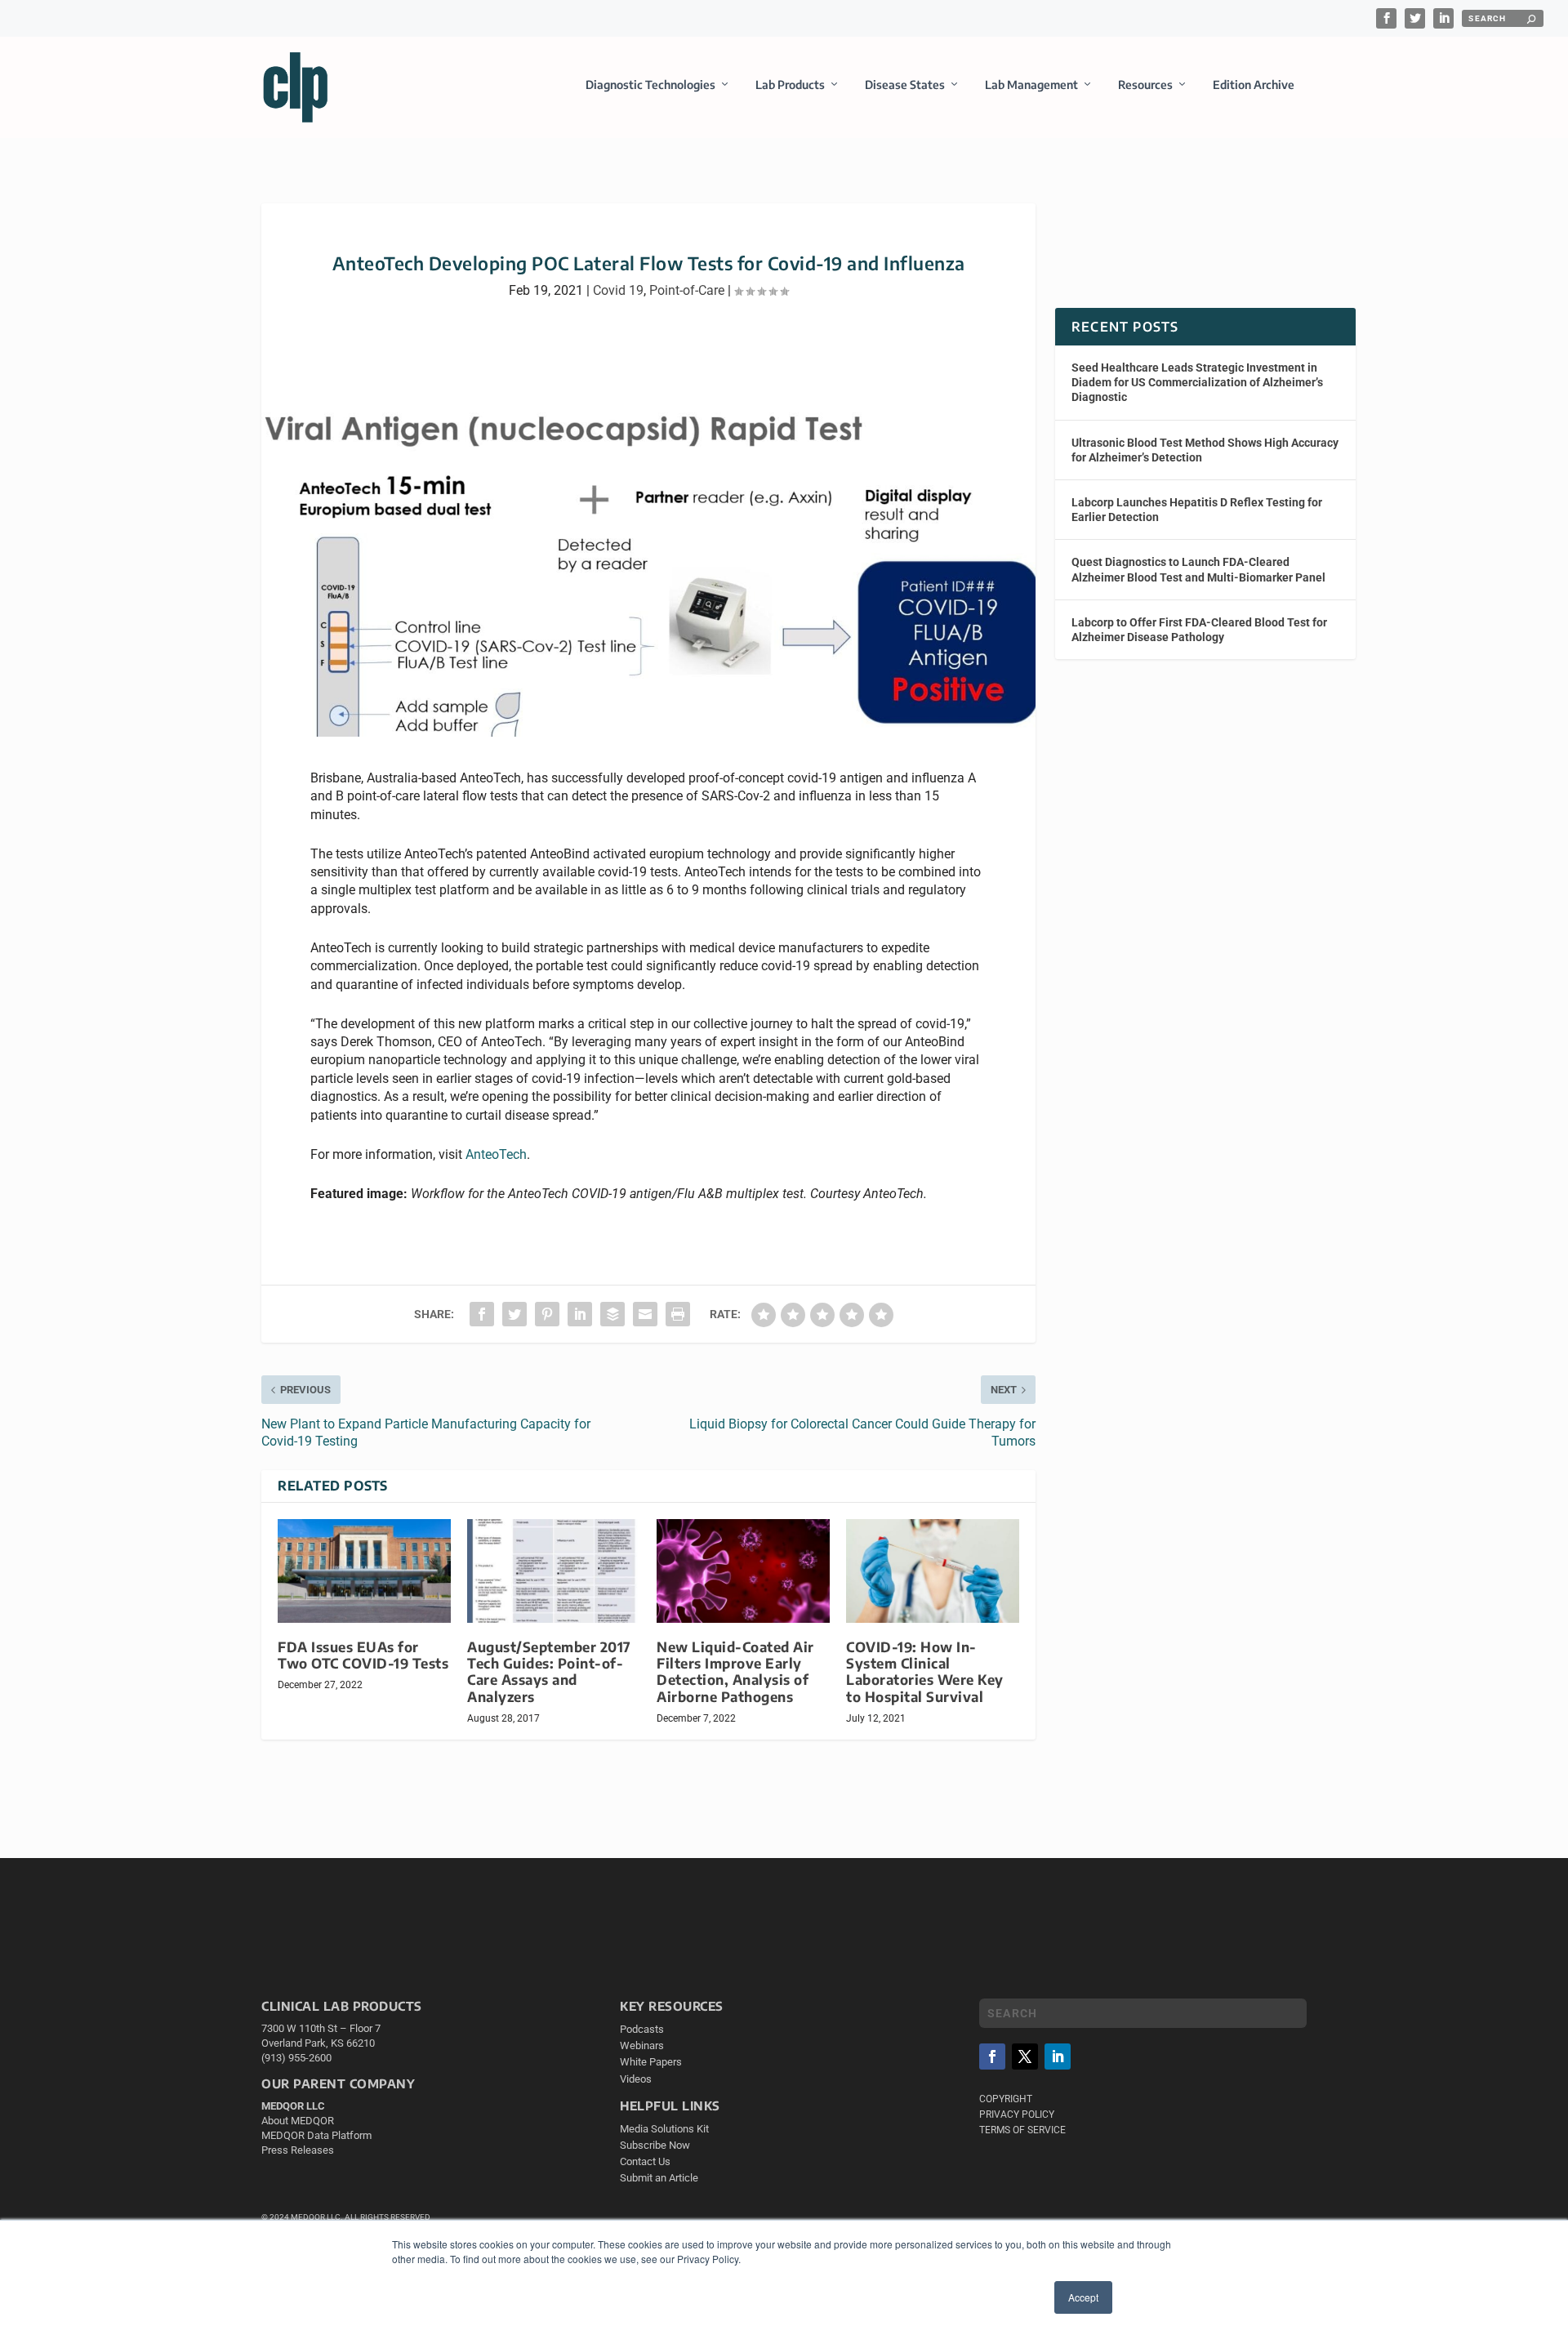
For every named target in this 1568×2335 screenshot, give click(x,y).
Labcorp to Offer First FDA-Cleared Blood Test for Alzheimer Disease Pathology (1199, 630)
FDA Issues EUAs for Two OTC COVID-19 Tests (363, 1655)
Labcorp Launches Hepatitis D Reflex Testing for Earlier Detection (1197, 510)
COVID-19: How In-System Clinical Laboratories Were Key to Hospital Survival (925, 1671)
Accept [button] (1083, 2297)
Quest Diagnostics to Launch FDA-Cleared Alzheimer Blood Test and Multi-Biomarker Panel (1198, 569)
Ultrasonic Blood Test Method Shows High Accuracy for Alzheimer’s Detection (1205, 450)
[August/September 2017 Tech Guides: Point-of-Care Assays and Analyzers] (554, 1571)
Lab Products (790, 85)
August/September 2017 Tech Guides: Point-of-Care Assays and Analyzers (549, 1671)
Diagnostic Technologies (650, 85)
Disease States (905, 85)
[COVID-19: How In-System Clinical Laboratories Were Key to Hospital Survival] (933, 1571)
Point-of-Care (687, 290)
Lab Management (1031, 85)
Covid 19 (618, 290)
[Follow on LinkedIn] (1058, 2056)
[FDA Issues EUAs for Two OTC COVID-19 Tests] (364, 1571)
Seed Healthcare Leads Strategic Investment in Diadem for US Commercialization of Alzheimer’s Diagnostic (1197, 382)
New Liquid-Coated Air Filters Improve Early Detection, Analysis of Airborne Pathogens (735, 1671)
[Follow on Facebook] (992, 2056)
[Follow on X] (1025, 2056)
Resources (1145, 85)
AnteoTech (496, 1154)
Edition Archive (1254, 85)
